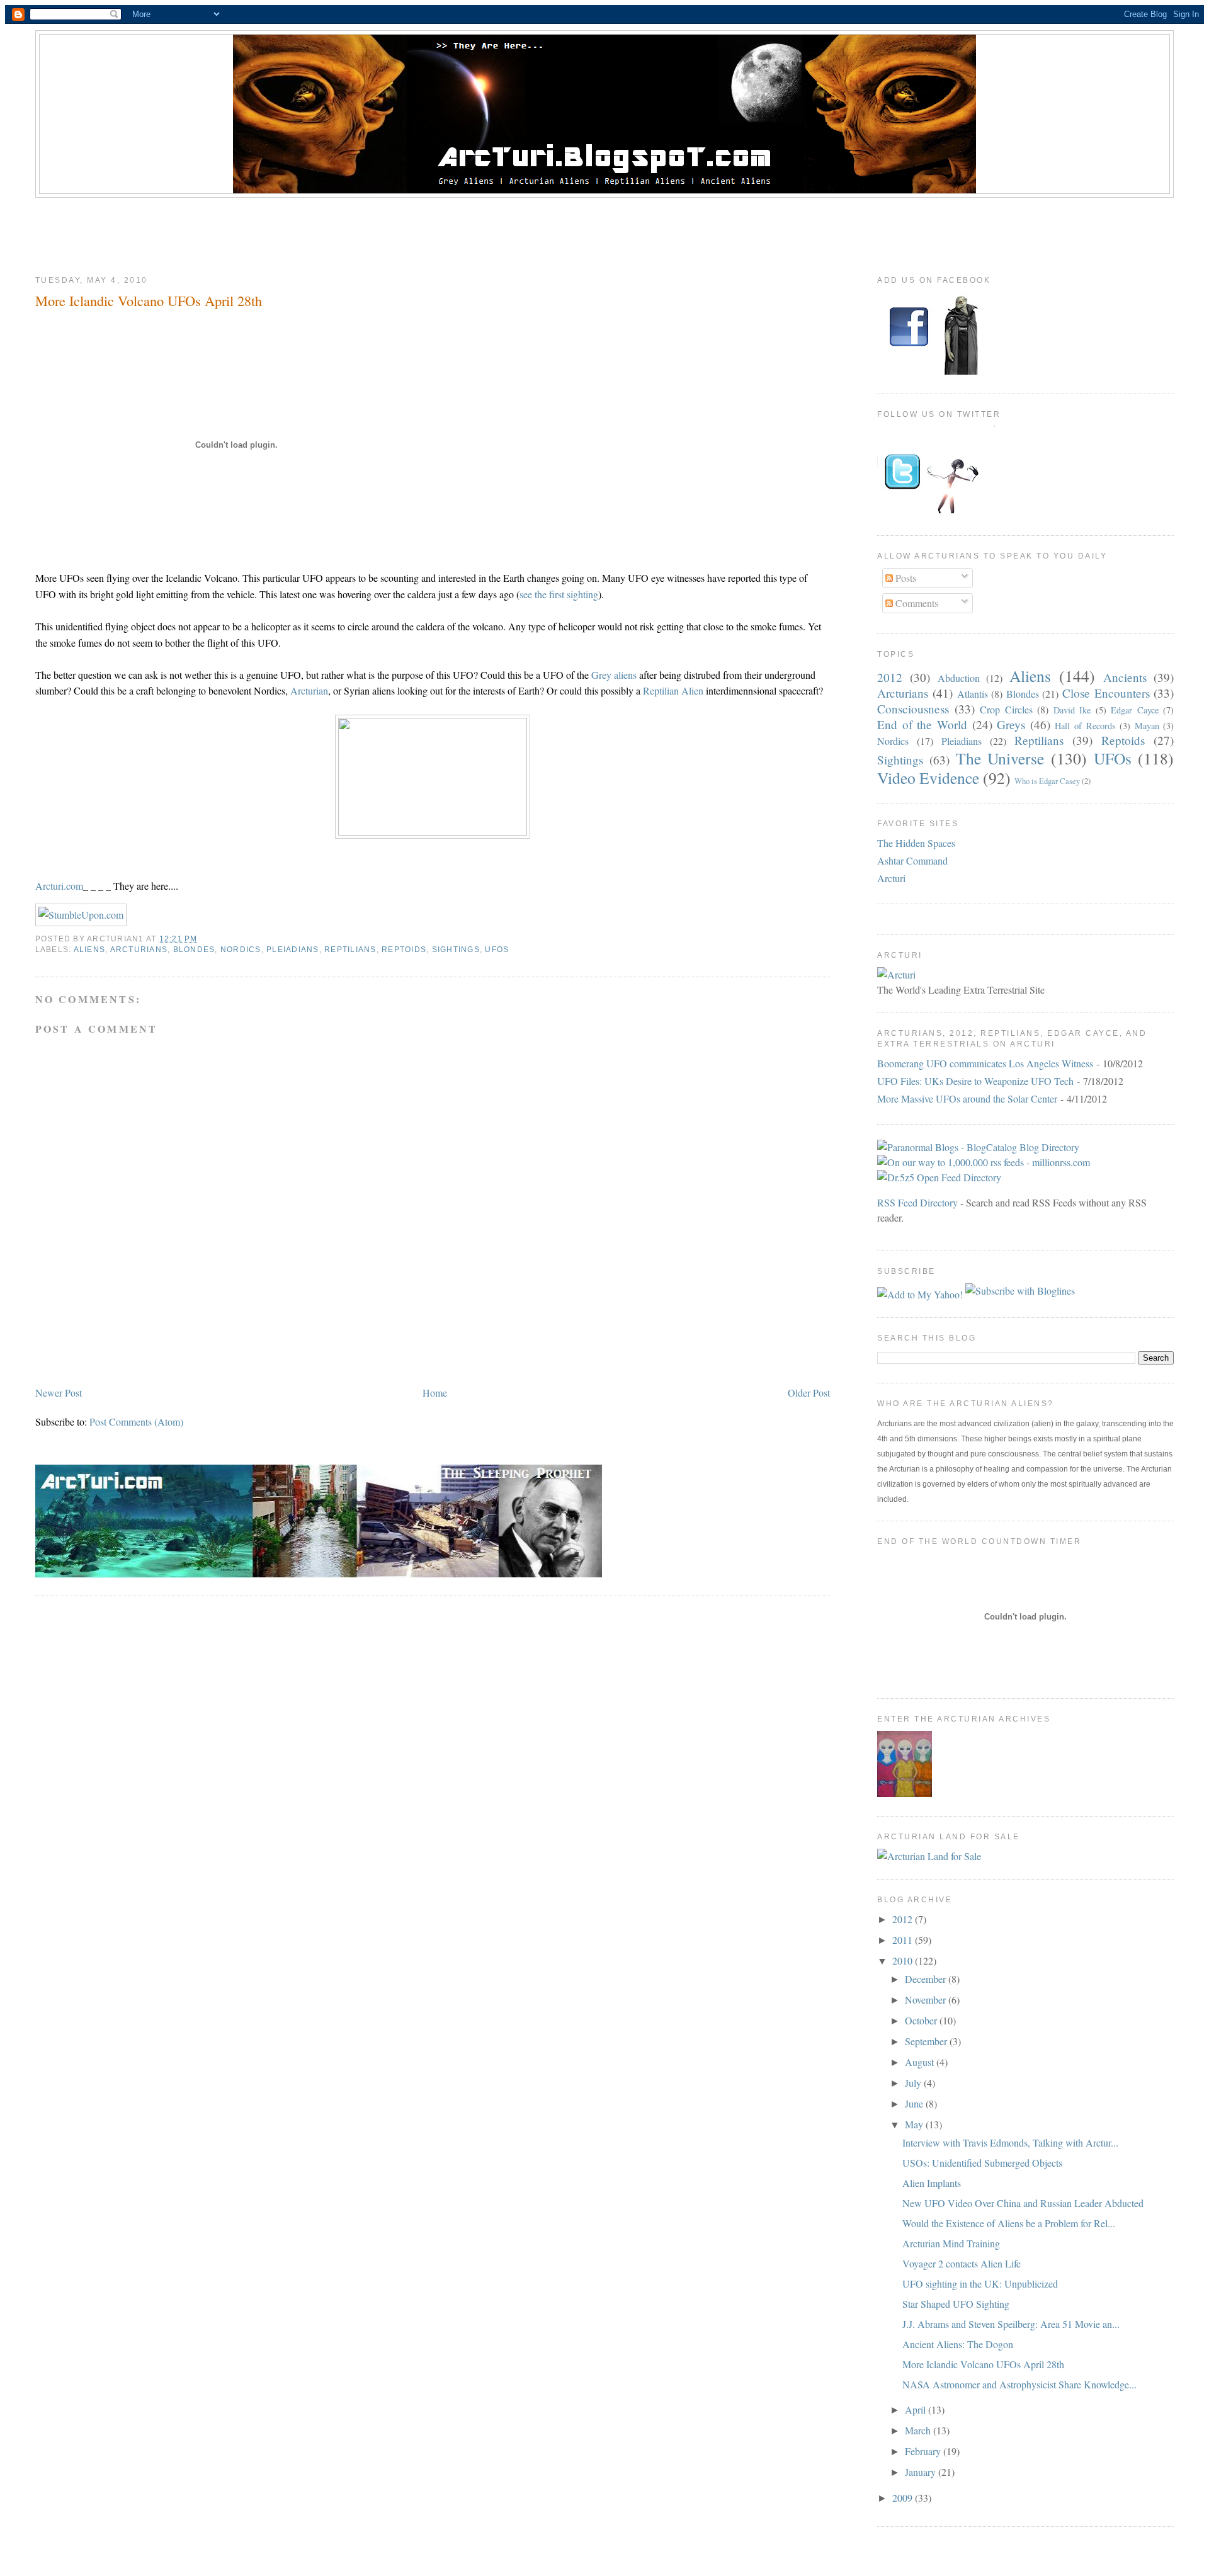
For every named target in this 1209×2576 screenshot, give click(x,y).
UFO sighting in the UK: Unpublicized (980, 2284)
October (922, 2020)
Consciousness (913, 709)
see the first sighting (559, 594)
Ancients (1125, 677)
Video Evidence (928, 778)
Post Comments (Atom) (136, 1421)
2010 (904, 1960)
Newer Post (59, 1393)
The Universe (1000, 758)
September (927, 2041)
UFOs (497, 950)
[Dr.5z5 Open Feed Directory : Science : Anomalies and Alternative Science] (939, 1177)
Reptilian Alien (674, 690)
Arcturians (139, 950)
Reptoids (404, 950)
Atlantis (973, 694)
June (915, 2103)
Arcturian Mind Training (951, 2243)
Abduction (959, 678)
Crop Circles (1006, 709)
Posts (905, 578)
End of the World (922, 724)
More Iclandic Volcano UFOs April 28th (149, 300)
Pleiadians (292, 950)
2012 (890, 677)
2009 (904, 2498)
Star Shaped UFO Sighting (956, 2304)
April (917, 2409)
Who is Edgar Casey (1047, 781)
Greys (1011, 724)
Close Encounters (1106, 693)
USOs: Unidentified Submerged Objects (982, 2163)
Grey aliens (615, 675)
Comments (916, 603)
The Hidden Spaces (916, 843)
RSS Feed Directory (917, 1202)
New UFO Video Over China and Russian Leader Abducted (1023, 2203)
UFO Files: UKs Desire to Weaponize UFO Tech (975, 1081)
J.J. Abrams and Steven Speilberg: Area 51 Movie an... (1011, 2324)
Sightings (456, 950)
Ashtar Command (912, 860)
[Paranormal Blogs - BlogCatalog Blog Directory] (978, 1147)
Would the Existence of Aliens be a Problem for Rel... (1009, 2223)
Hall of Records (1085, 726)
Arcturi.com (59, 886)
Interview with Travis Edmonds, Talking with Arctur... (1010, 2142)
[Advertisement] (604, 232)
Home (435, 1393)
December (927, 1979)
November (927, 2000)
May (915, 2124)
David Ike (1072, 710)
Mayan (1147, 726)
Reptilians (350, 950)
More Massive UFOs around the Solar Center (967, 1098)
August (921, 2062)
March (919, 2430)
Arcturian (309, 690)
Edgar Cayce (1135, 710)
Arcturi (891, 878)
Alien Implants (932, 2183)
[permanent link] (81, 915)
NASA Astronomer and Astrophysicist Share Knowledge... (1019, 2384)
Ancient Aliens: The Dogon (958, 2344)
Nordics (241, 950)
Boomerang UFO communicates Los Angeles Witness (985, 1063)
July (914, 2083)
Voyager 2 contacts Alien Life (962, 2263)
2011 (904, 1940)
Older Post (809, 1393)
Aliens (90, 950)
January (922, 2472)
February (924, 2451)
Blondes (194, 950)
